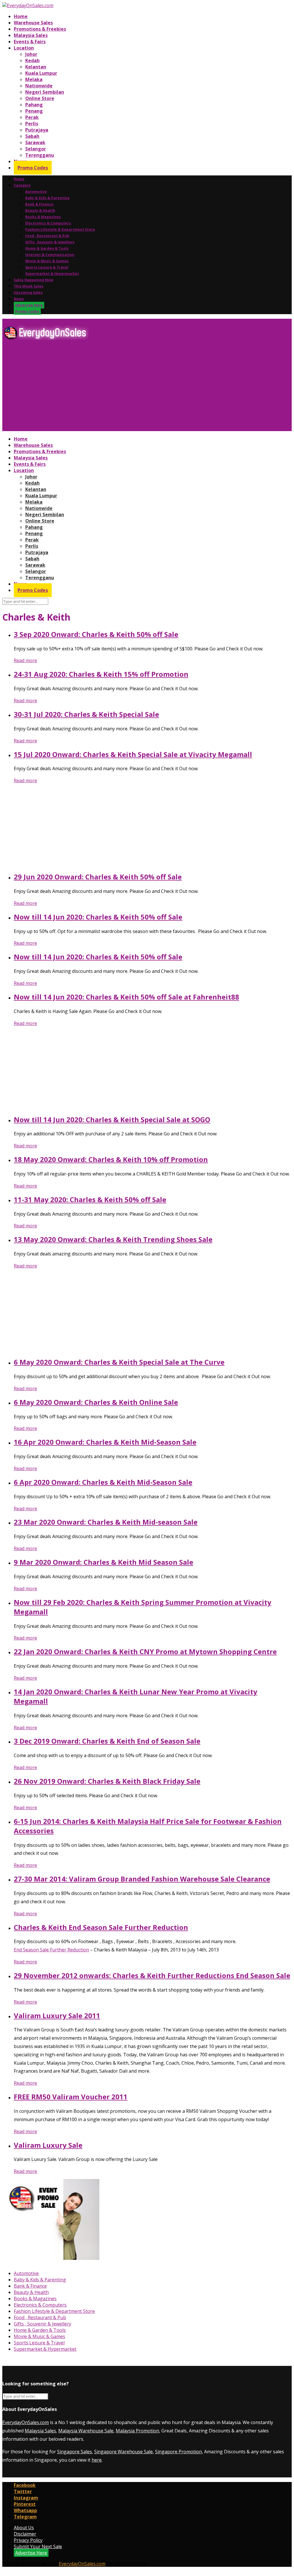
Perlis (32, 124)
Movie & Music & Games (47, 261)
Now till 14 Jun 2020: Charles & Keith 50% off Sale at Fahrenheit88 (126, 997)
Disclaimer (25, 2534)
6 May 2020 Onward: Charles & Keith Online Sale (96, 1402)
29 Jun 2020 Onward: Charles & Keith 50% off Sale (98, 877)
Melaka (34, 79)
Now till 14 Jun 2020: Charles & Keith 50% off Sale (98, 917)
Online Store (40, 98)
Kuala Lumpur (41, 73)
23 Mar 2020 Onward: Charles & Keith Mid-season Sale (106, 1522)
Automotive (36, 192)
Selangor (36, 149)
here (97, 2460)
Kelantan (36, 67)
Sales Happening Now (33, 280)
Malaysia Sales (31, 35)
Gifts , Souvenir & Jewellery (50, 242)
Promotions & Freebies (40, 29)
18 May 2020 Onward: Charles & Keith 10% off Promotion (111, 1159)
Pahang (34, 105)
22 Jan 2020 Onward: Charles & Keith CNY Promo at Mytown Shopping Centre (145, 1651)
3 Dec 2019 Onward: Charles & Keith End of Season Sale (107, 1741)
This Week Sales (29, 286)
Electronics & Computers (48, 223)
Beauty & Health (40, 211)
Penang (34, 111)
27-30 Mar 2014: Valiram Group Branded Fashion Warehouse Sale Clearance (142, 1879)
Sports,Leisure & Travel (47, 267)
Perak (32, 117)
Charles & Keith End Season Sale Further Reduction (101, 1927)
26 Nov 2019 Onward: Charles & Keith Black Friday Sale (107, 1781)
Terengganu (40, 155)
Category (22, 185)
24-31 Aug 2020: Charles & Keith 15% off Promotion (101, 674)
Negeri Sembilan (45, 92)
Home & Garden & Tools (47, 248)
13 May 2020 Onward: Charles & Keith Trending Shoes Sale (113, 1239)
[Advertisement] (147, 388)
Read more (25, 660)
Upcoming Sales (28, 293)
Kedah (32, 60)
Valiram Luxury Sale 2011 (57, 2015)
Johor (31, 54)
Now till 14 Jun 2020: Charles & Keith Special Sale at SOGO (112, 1119)
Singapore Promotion (178, 2452)
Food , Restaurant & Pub (47, 236)
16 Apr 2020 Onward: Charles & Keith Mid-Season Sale (105, 1442)
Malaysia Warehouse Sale (86, 2431)
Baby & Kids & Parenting (47, 198)
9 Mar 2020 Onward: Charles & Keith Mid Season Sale (104, 1562)
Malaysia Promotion (137, 2431)
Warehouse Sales (33, 23)
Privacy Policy (28, 2540)
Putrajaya (37, 130)
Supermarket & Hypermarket (52, 274)
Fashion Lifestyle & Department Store (60, 229)
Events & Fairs (30, 42)
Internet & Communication (50, 255)
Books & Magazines (43, 217)
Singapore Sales (75, 2452)
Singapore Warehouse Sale (123, 2452)
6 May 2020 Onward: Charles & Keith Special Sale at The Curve (119, 1362)
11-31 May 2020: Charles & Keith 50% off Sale (90, 1199)
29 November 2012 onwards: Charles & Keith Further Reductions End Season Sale (152, 1975)
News (19, 299)
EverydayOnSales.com (26, 2422)
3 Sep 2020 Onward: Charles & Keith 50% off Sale (96, 634)
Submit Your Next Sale (38, 2546)
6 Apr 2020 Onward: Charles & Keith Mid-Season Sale (103, 1482)
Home (21, 16)
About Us (24, 2528)
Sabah (32, 136)
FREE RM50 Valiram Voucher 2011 (71, 2097)
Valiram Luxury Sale (48, 2145)
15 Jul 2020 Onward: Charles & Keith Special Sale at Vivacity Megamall (133, 754)
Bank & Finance (39, 204)
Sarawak (35, 142)
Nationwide (39, 86)
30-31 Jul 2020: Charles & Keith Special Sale (86, 714)
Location (24, 48)
